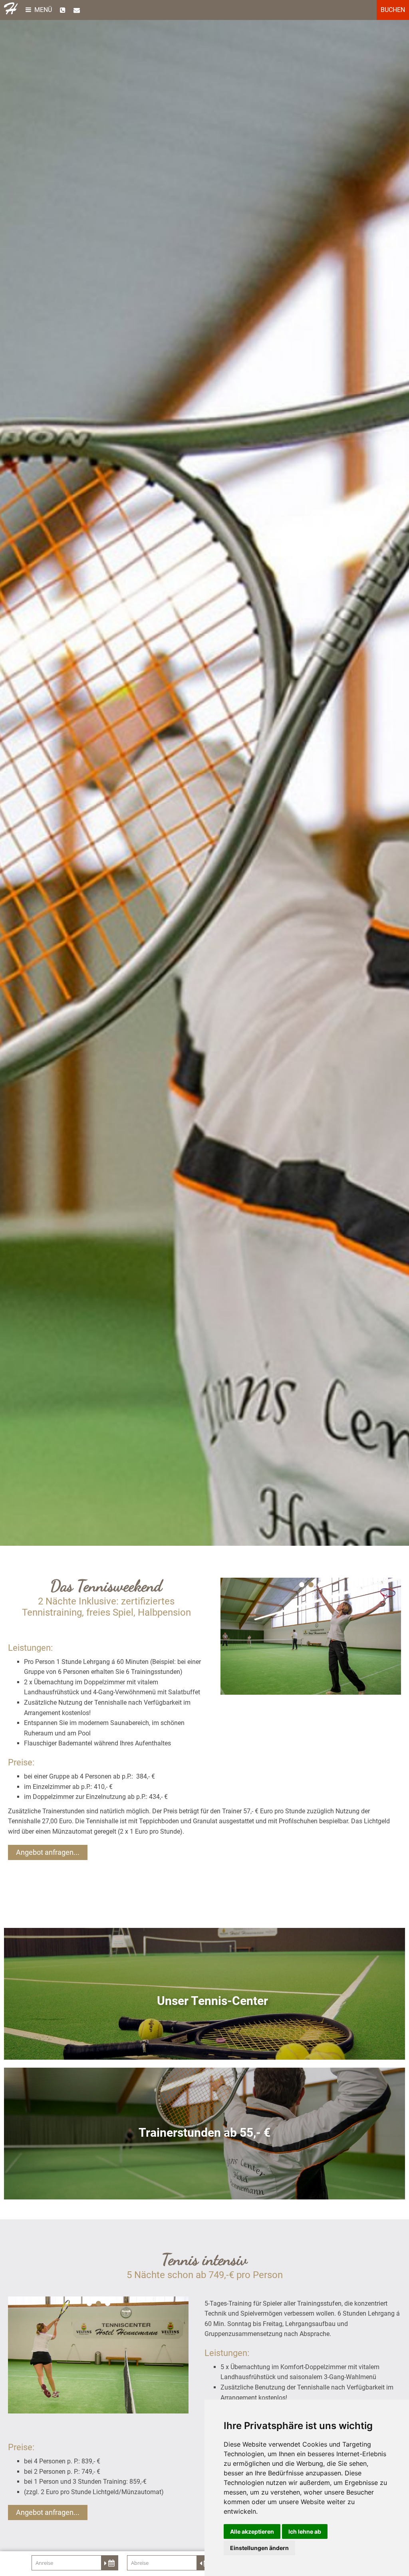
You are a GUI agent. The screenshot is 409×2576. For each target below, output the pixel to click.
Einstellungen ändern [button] (259, 2548)
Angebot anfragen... (48, 1852)
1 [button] (302, 1585)
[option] (204, 773)
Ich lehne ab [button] (305, 2531)
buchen (393, 10)
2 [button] (311, 1585)
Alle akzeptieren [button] (252, 2531)
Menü (42, 10)
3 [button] (320, 1585)
